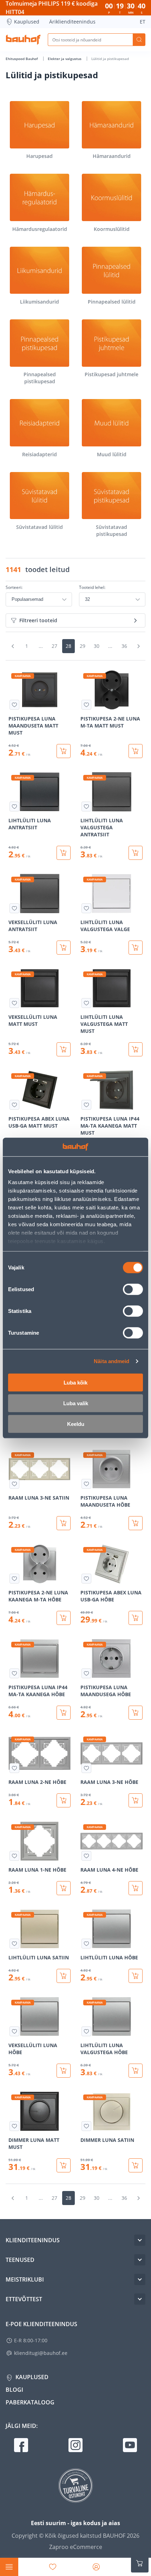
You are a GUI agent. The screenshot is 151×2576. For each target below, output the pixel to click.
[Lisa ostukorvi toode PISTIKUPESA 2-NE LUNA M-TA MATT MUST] (136, 751)
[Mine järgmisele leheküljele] (138, 646)
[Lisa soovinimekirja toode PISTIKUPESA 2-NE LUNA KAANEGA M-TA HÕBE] (14, 1579)
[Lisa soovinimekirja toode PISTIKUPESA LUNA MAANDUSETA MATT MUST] (14, 705)
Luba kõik (75, 1382)
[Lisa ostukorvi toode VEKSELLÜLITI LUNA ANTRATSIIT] (64, 948)
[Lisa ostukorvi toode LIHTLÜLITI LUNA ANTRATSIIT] (64, 853)
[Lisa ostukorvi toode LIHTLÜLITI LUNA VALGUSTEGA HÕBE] (136, 2071)
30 (97, 646)
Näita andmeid (111, 1361)
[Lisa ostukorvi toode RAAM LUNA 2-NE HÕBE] (64, 1800)
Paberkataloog (30, 2402)
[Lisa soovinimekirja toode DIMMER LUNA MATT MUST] (14, 2126)
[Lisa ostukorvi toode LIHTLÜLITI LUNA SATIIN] (64, 1976)
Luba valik (76, 1403)
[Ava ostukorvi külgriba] (140, 2563)
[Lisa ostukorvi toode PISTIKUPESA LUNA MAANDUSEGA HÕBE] (136, 1713)
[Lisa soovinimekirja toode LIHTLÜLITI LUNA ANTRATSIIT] (14, 806)
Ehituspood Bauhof (22, 59)
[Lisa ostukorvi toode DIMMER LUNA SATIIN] (136, 2165)
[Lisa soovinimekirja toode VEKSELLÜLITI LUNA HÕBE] (14, 2031)
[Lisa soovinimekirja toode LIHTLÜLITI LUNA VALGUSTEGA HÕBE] (86, 2031)
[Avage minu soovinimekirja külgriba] (53, 2567)
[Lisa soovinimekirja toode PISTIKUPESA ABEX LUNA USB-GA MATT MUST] (14, 1105)
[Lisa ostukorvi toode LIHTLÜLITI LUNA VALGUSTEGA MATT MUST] (136, 1049)
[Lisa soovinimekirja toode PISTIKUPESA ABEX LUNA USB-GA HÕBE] (86, 1579)
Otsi (139, 40)
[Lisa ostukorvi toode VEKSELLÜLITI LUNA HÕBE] (64, 2071)
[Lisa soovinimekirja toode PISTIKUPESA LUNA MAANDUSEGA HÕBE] (86, 1673)
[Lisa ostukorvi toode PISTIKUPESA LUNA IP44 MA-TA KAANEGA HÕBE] (64, 1713)
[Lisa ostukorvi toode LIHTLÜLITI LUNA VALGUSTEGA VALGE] (136, 948)
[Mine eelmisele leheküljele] (13, 646)
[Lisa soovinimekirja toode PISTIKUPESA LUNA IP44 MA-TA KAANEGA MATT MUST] (86, 1105)
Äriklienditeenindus (72, 22)
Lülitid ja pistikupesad (110, 59)
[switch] (133, 1289)
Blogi (14, 2390)
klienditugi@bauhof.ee (41, 2353)
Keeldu (76, 1424)
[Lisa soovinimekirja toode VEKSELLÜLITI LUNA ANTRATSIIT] (14, 908)
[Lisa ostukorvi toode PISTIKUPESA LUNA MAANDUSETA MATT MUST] (64, 751)
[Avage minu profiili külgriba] (96, 2567)
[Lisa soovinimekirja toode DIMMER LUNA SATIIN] (86, 2126)
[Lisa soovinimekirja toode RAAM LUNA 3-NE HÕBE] (86, 1768)
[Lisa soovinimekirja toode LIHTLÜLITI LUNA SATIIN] (14, 1944)
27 (54, 646)
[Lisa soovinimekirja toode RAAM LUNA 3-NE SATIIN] (14, 1484)
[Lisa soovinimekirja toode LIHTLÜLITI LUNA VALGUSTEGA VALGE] (86, 908)
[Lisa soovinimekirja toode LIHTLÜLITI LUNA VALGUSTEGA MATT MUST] (86, 1003)
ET (143, 22)
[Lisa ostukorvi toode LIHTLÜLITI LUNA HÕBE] (136, 1976)
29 (83, 646)
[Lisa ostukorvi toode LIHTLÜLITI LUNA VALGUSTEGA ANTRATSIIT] (136, 853)
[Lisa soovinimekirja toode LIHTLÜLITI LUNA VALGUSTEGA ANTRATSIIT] (86, 806)
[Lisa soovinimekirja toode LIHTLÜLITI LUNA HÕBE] (86, 1944)
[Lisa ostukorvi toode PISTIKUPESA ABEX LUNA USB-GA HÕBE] (136, 1618)
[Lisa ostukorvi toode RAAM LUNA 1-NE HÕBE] (64, 1888)
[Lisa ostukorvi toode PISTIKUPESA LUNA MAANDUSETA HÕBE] (136, 1523)
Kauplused (27, 22)
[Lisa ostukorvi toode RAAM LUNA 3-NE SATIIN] (64, 1523)
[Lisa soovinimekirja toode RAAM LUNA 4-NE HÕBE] (86, 1856)
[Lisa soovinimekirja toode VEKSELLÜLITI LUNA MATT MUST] (14, 1003)
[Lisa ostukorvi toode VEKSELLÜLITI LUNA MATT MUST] (64, 1049)
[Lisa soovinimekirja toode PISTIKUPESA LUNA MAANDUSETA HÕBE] (86, 1484)
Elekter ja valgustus (65, 59)
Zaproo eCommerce (76, 2547)
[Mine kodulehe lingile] (23, 40)
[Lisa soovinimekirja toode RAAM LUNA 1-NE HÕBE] (14, 1856)
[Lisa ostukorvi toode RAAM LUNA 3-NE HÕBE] (136, 1800)
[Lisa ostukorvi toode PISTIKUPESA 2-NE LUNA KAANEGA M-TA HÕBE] (64, 1618)
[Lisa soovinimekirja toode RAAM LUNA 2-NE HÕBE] (14, 1768)
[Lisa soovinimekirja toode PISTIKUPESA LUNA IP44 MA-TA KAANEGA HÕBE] (14, 1673)
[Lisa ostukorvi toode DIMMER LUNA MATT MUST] (64, 2165)
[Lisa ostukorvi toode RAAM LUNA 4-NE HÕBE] (136, 1888)
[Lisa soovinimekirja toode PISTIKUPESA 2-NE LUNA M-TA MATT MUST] (86, 705)
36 (124, 646)
